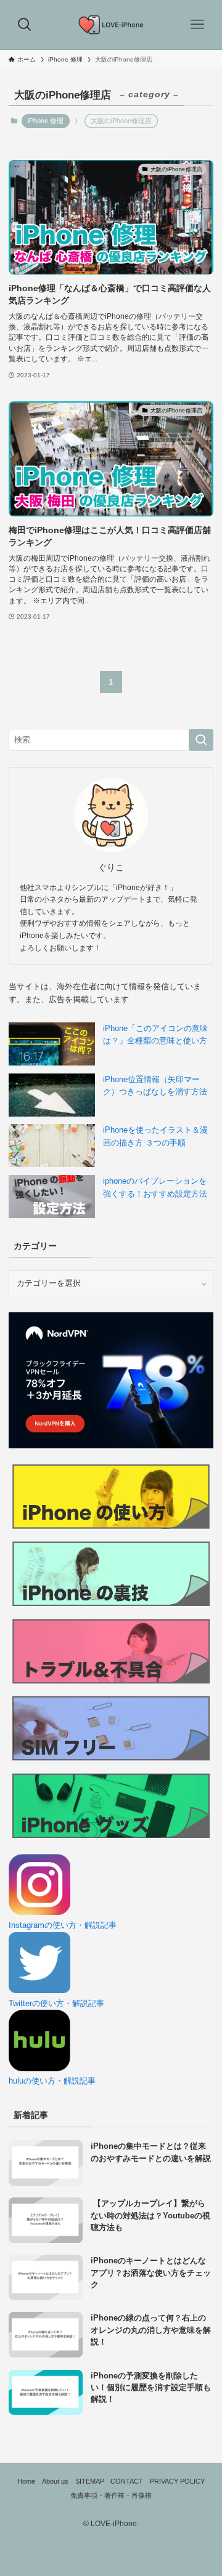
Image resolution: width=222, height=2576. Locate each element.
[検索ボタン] (25, 25)
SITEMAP (90, 2481)
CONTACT (127, 2481)
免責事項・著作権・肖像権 (111, 2495)
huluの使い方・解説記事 (52, 2081)
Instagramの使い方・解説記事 (63, 1925)
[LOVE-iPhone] (111, 25)
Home (26, 2481)
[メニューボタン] (197, 25)
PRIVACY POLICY (177, 2481)
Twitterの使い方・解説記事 (56, 2003)
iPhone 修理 (46, 121)
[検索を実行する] (201, 740)
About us (55, 2481)
